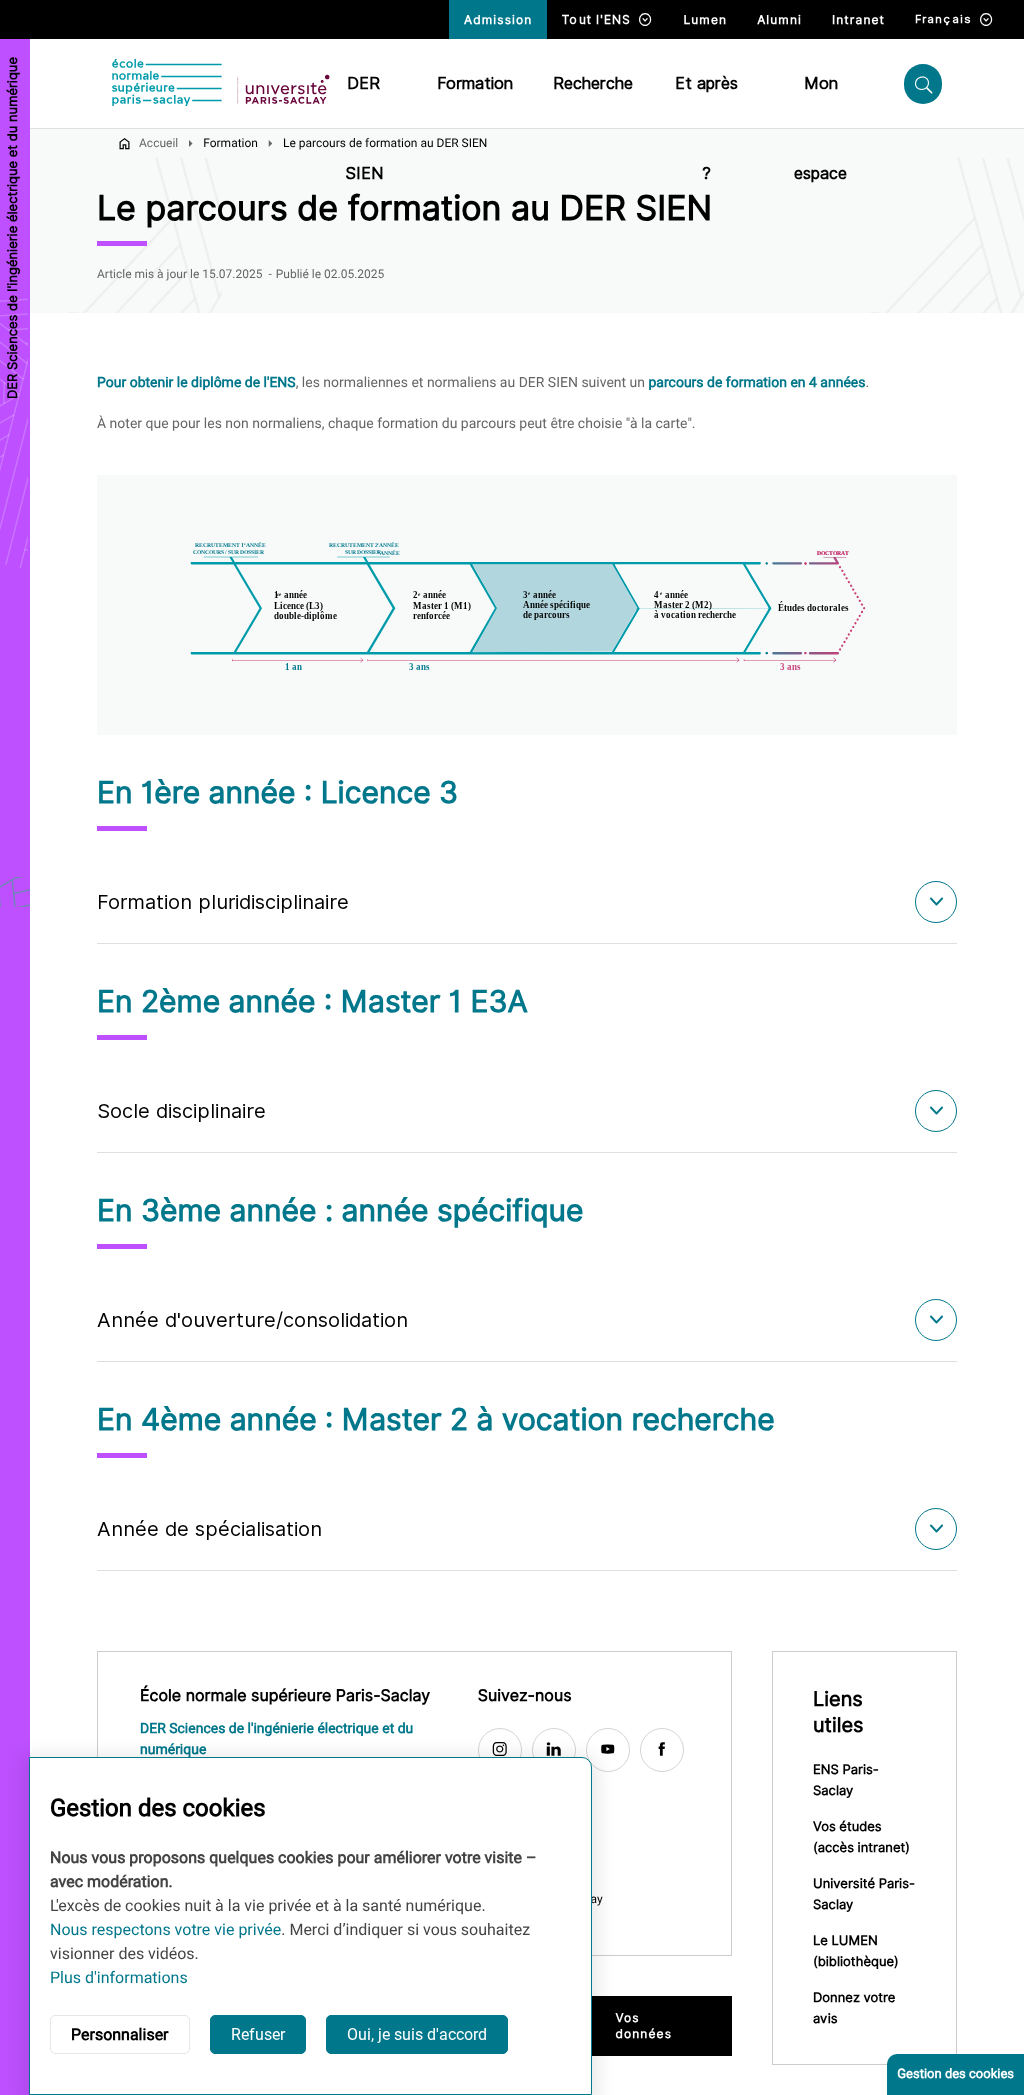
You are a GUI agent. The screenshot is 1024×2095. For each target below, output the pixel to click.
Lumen (705, 19)
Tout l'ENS (596, 19)
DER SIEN (364, 101)
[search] (923, 84)
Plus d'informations (119, 1977)
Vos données (643, 2025)
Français (943, 19)
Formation (475, 83)
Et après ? (706, 101)
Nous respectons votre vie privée (165, 1929)
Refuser (258, 2034)
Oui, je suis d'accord (417, 2034)
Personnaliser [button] (120, 2034)
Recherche (593, 83)
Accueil (158, 143)
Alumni (779, 19)
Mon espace (820, 101)
